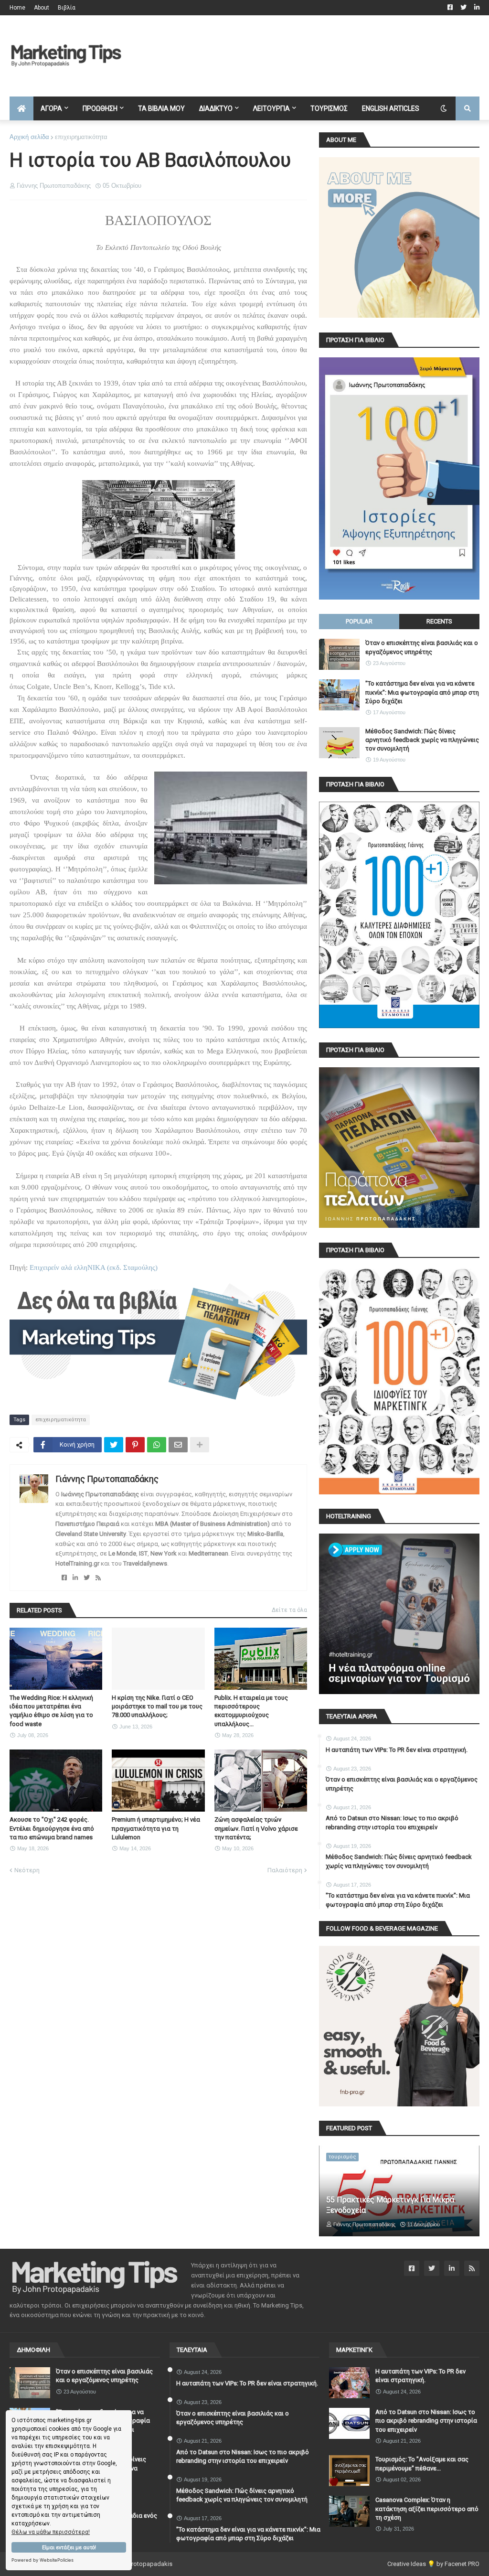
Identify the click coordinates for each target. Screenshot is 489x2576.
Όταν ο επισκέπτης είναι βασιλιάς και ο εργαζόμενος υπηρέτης (422, 647)
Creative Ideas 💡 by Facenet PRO (433, 2564)
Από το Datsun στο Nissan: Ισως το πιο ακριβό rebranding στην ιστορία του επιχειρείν (392, 1822)
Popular (359, 621)
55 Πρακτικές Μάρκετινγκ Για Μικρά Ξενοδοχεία (390, 2205)
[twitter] (87, 1578)
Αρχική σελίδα (29, 137)
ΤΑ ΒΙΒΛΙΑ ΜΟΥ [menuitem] (161, 108)
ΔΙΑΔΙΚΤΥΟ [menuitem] (216, 108)
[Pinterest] (135, 1445)
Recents (439, 621)
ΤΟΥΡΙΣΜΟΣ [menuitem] (329, 108)
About (42, 8)
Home (17, 8)
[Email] (178, 1445)
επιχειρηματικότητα (81, 137)
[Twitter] (114, 1445)
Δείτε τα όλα (289, 1610)
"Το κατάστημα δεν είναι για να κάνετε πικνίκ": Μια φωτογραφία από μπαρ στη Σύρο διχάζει (422, 692)
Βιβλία (67, 8)
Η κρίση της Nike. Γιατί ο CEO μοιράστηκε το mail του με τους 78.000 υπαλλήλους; (157, 1706)
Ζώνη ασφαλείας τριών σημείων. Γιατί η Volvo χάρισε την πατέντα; (256, 1828)
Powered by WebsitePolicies (43, 2560)
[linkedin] (75, 1578)
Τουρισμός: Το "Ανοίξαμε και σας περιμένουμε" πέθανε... (422, 2463)
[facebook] (64, 1578)
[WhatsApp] (157, 1445)
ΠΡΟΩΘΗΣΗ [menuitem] (100, 108)
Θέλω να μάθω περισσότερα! (51, 2532)
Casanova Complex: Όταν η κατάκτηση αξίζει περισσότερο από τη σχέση (427, 2508)
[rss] (98, 1578)
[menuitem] (21, 108)
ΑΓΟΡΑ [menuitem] (51, 108)
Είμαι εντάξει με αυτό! (69, 2548)
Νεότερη (27, 1870)
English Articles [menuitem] (391, 108)
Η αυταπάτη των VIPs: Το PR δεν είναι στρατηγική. (397, 1750)
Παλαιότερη (285, 1870)
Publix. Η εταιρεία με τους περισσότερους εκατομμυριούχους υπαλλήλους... (251, 1711)
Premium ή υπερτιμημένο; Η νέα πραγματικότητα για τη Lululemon (156, 1828)
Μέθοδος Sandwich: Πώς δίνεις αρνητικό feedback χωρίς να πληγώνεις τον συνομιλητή (422, 740)
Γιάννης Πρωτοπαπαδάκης (107, 1479)
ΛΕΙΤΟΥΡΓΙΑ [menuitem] (271, 108)
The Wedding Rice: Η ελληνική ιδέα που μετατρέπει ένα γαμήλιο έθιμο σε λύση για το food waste (51, 1711)
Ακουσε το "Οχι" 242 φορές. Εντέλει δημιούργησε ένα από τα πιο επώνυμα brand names (52, 1828)
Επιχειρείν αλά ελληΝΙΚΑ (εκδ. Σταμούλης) (94, 1267)
